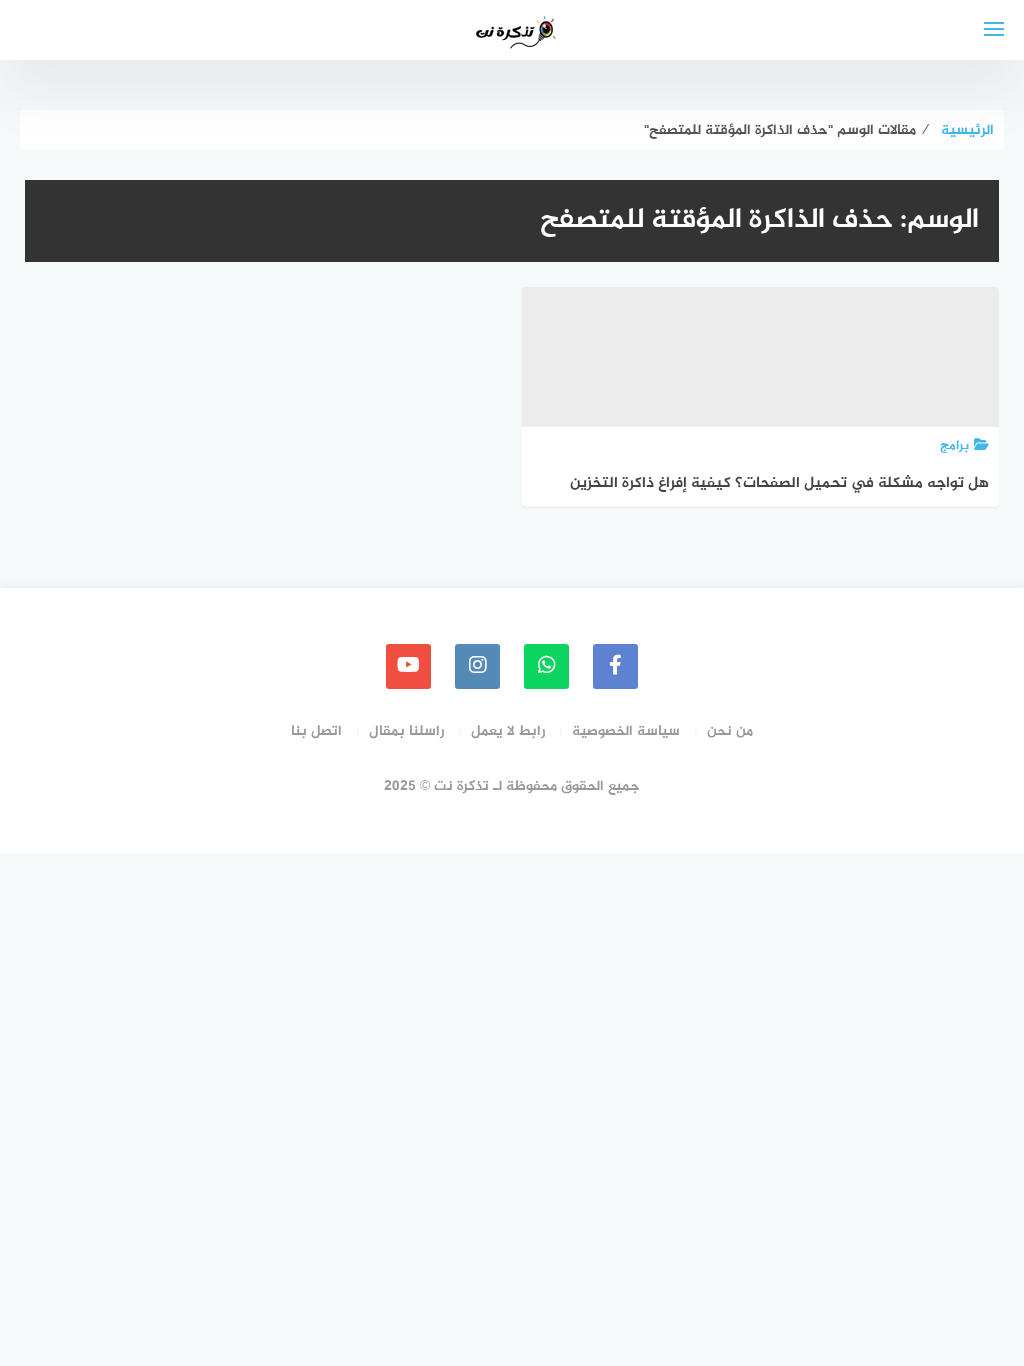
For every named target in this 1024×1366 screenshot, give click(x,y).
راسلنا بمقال (406, 731)
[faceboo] (615, 666)
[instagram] (477, 666)
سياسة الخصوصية (626, 731)
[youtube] (408, 666)
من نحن (730, 731)
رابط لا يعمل (508, 731)
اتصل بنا (316, 731)
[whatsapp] (546, 666)
